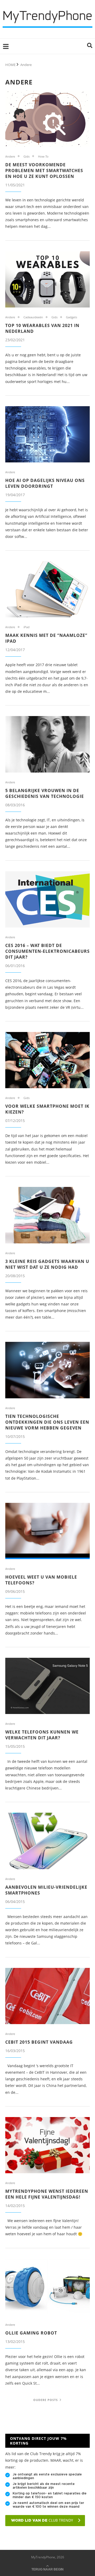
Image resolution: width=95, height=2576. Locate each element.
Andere (10, 156)
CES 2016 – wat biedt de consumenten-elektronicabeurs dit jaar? (47, 951)
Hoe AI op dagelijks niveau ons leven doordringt (45, 483)
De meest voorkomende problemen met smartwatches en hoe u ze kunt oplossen (44, 171)
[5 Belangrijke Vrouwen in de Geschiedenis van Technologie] (47, 744)
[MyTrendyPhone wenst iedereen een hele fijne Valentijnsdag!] (47, 2145)
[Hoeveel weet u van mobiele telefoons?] (47, 1531)
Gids (27, 156)
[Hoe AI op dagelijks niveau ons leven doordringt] (47, 434)
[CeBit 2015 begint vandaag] (47, 1996)
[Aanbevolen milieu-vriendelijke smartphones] (47, 1841)
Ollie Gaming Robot (31, 2333)
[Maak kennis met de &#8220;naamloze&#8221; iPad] (47, 589)
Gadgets (72, 317)
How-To (43, 156)
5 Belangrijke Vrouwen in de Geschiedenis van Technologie (45, 793)
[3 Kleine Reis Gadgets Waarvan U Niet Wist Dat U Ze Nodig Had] (47, 1215)
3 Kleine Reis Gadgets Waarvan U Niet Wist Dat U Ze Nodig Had (47, 1264)
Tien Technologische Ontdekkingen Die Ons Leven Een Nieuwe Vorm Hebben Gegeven (47, 1422)
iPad (27, 627)
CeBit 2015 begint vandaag (39, 2042)
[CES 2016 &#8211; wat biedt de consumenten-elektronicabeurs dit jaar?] (47, 899)
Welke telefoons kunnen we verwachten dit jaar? (42, 1735)
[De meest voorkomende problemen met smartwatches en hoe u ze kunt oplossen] (47, 118)
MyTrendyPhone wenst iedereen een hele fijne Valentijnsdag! (47, 2194)
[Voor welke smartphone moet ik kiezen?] (47, 1060)
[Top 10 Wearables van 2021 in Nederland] (47, 279)
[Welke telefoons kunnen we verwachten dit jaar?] (47, 1686)
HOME (10, 65)
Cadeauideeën (33, 317)
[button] (90, 46)
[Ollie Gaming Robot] (47, 2287)
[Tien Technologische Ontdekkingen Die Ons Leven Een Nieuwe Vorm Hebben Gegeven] (47, 1370)
